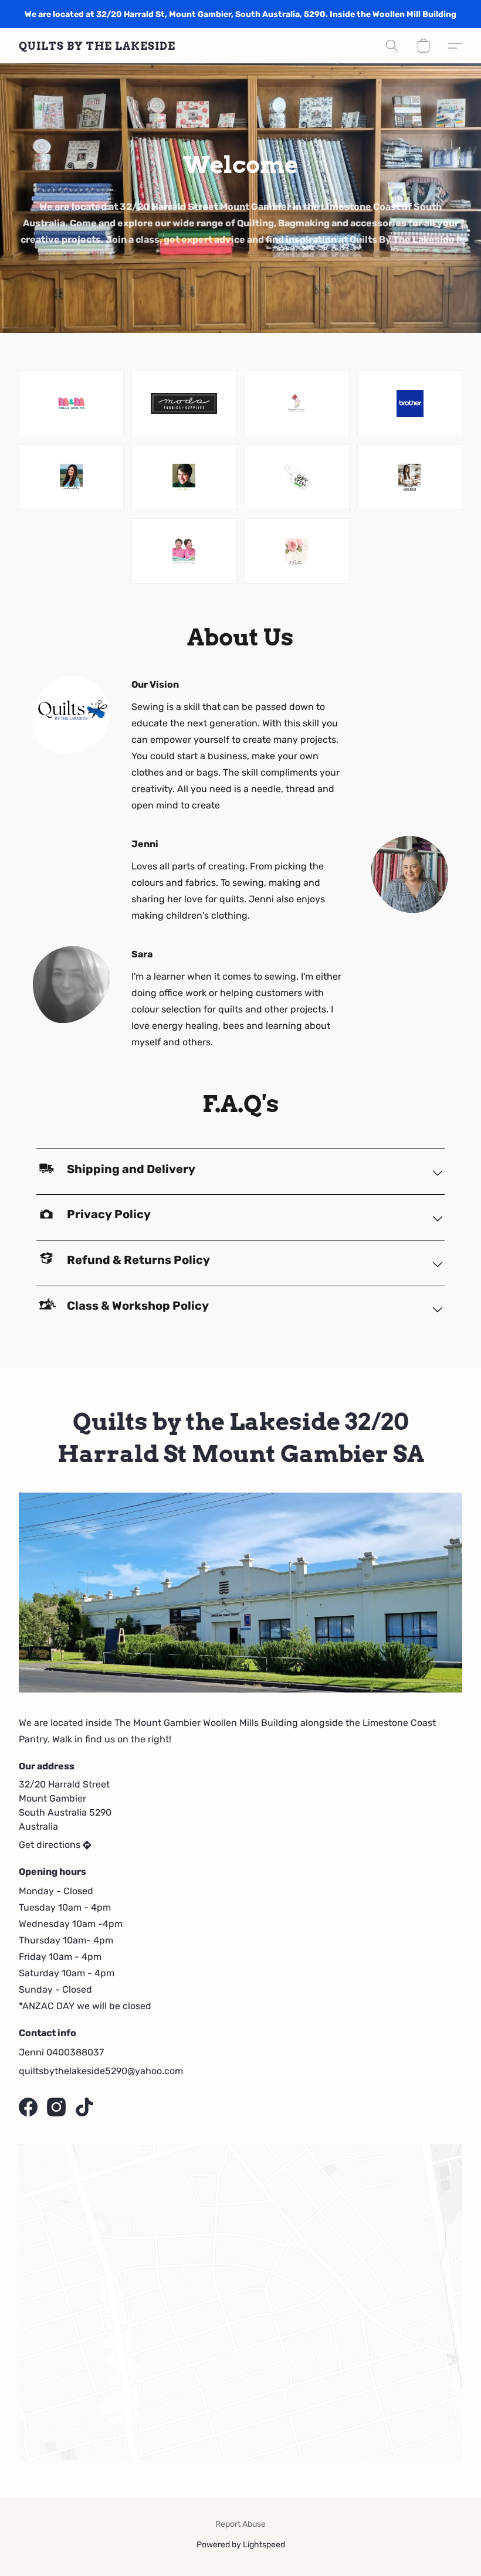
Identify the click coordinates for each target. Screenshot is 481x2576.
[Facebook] (28, 2107)
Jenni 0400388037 (61, 2052)
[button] (97, 46)
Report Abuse (240, 2524)
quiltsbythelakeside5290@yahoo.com (101, 2071)
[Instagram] (56, 2107)
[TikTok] (84, 2107)
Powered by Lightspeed (241, 2545)
